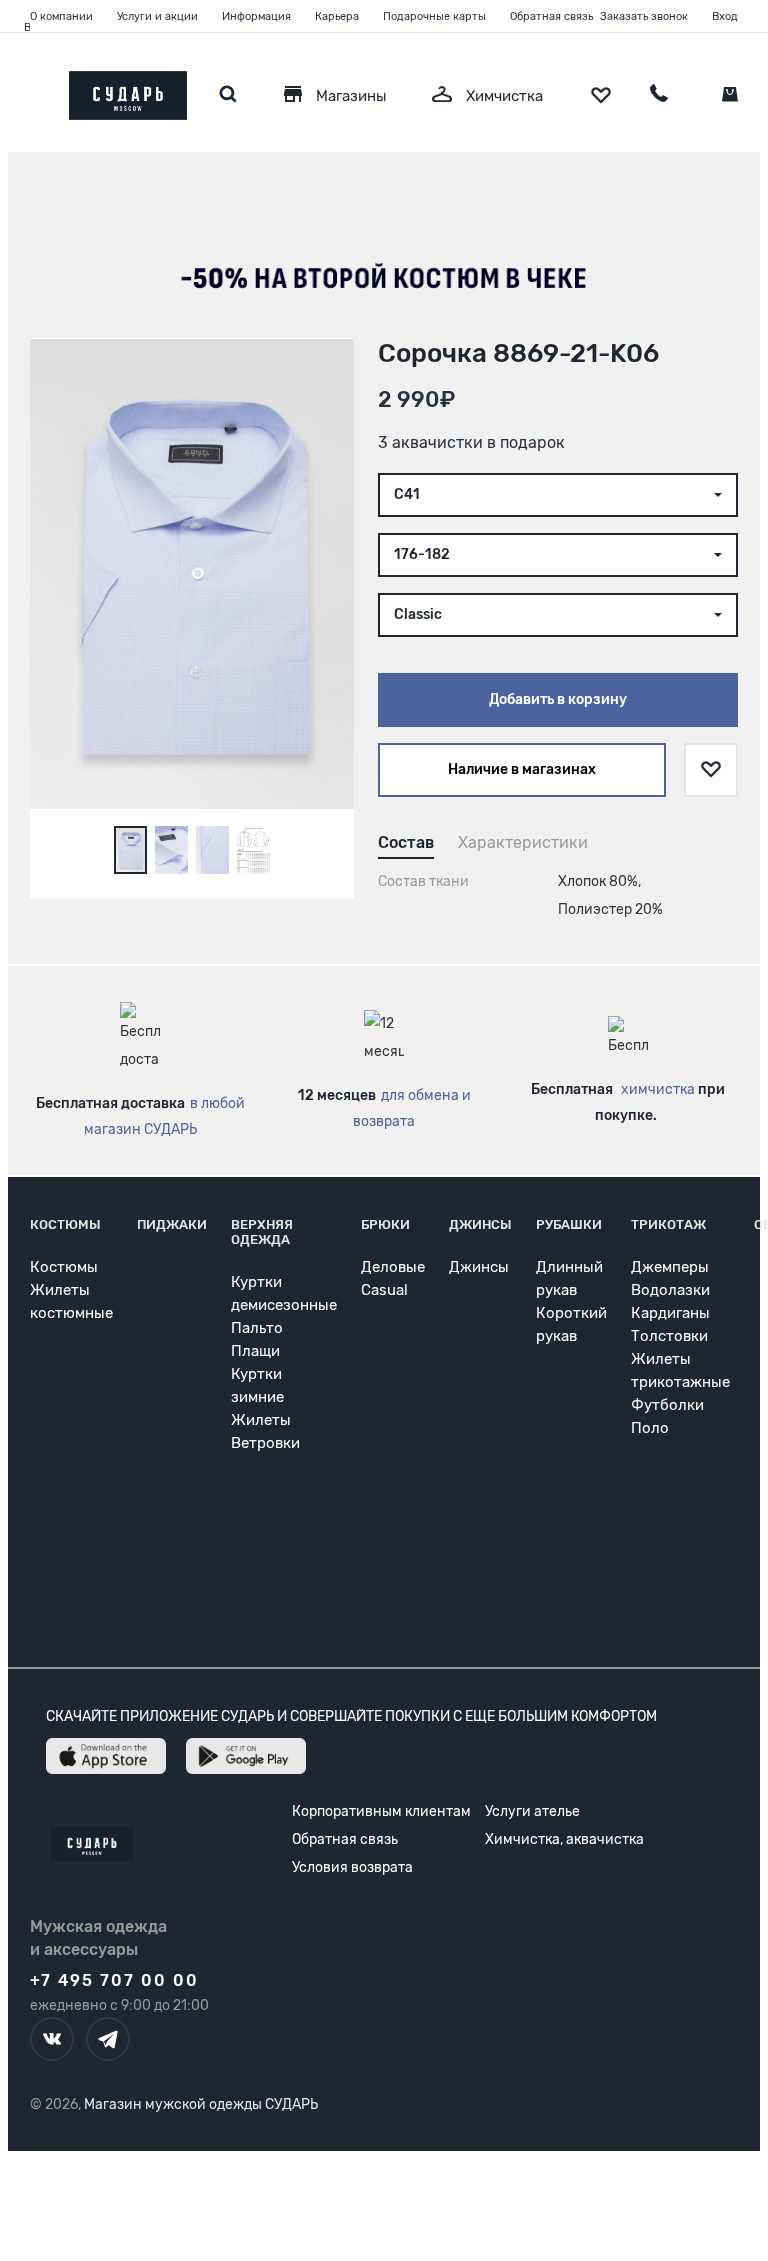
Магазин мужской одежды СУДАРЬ (201, 2104)
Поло (650, 1428)
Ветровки (265, 1443)
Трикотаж (668, 1224)
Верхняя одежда (262, 1232)
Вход (725, 16)
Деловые (393, 1267)
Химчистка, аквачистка (564, 1839)
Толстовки (669, 1336)
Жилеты (261, 1420)
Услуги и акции (157, 16)
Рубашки (569, 1224)
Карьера (337, 16)
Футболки (667, 1405)
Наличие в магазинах (522, 769)
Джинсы (480, 1224)
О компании (61, 16)
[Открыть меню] (30, 90)
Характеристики (523, 842)
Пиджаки (172, 1224)
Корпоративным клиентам (381, 1811)
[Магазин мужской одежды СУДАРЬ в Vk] (52, 2039)
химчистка (658, 1089)
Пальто (257, 1328)
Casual (384, 1290)
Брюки (385, 1224)
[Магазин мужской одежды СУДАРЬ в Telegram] (108, 2039)
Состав (406, 842)
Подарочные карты (434, 16)
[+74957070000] (659, 96)
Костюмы (65, 1224)
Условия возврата (352, 1867)
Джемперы (670, 1267)
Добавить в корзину (558, 699)
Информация (256, 16)
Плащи (255, 1351)
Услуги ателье (532, 1811)
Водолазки (670, 1290)
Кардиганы (670, 1313)
